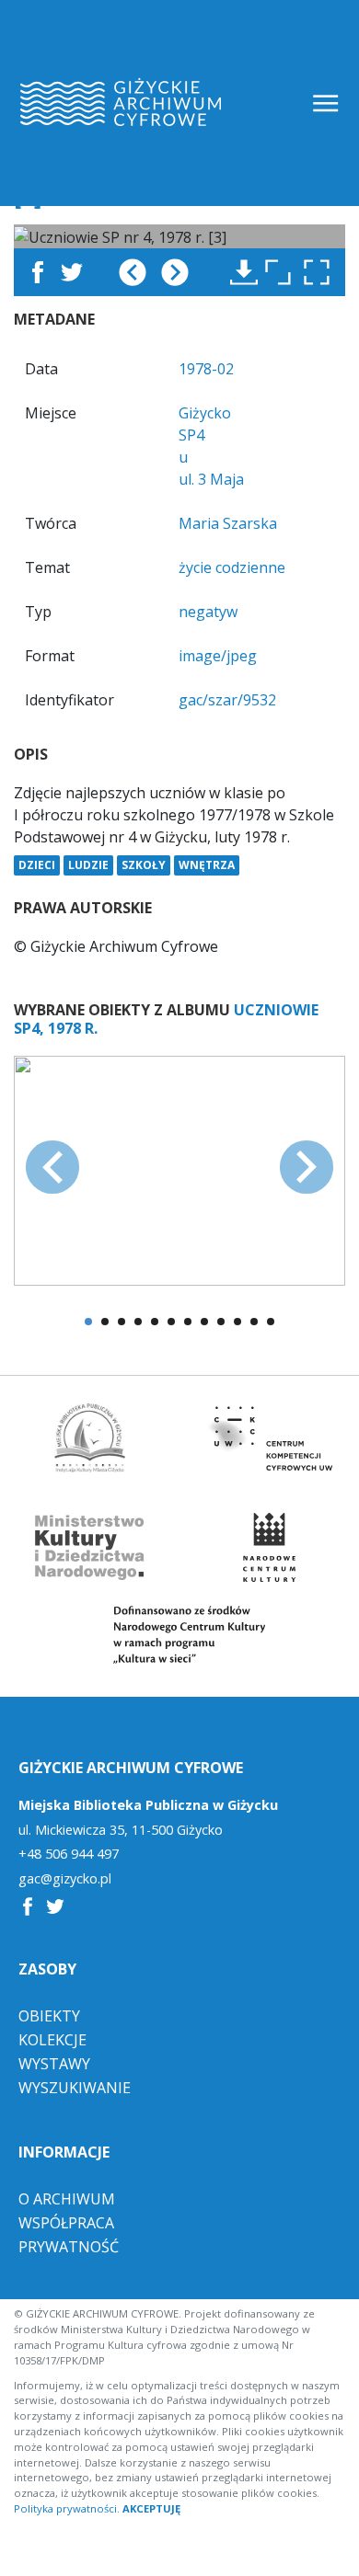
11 (254, 1322)
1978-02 (206, 369)
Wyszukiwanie (75, 2088)
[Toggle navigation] (327, 103)
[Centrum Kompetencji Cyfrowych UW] (270, 1438)
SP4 (191, 435)
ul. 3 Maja (211, 479)
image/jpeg (218, 656)
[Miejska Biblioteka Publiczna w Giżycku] (90, 1438)
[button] (321, 272)
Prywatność (69, 2247)
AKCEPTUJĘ (151, 2508)
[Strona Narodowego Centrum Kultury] (269, 1547)
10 (237, 1322)
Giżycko (205, 413)
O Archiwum (67, 2199)
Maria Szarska (228, 523)
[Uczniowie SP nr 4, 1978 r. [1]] (179, 1169)
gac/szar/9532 (227, 700)
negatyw (208, 612)
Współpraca (66, 2223)
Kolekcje (52, 2040)
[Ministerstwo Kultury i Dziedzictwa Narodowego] (90, 1547)
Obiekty (49, 2016)
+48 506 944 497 (69, 1854)
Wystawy (54, 2064)
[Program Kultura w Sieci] (180, 1635)
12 (271, 1322)
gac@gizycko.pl (65, 1879)
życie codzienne (232, 567)
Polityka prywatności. (67, 2508)
